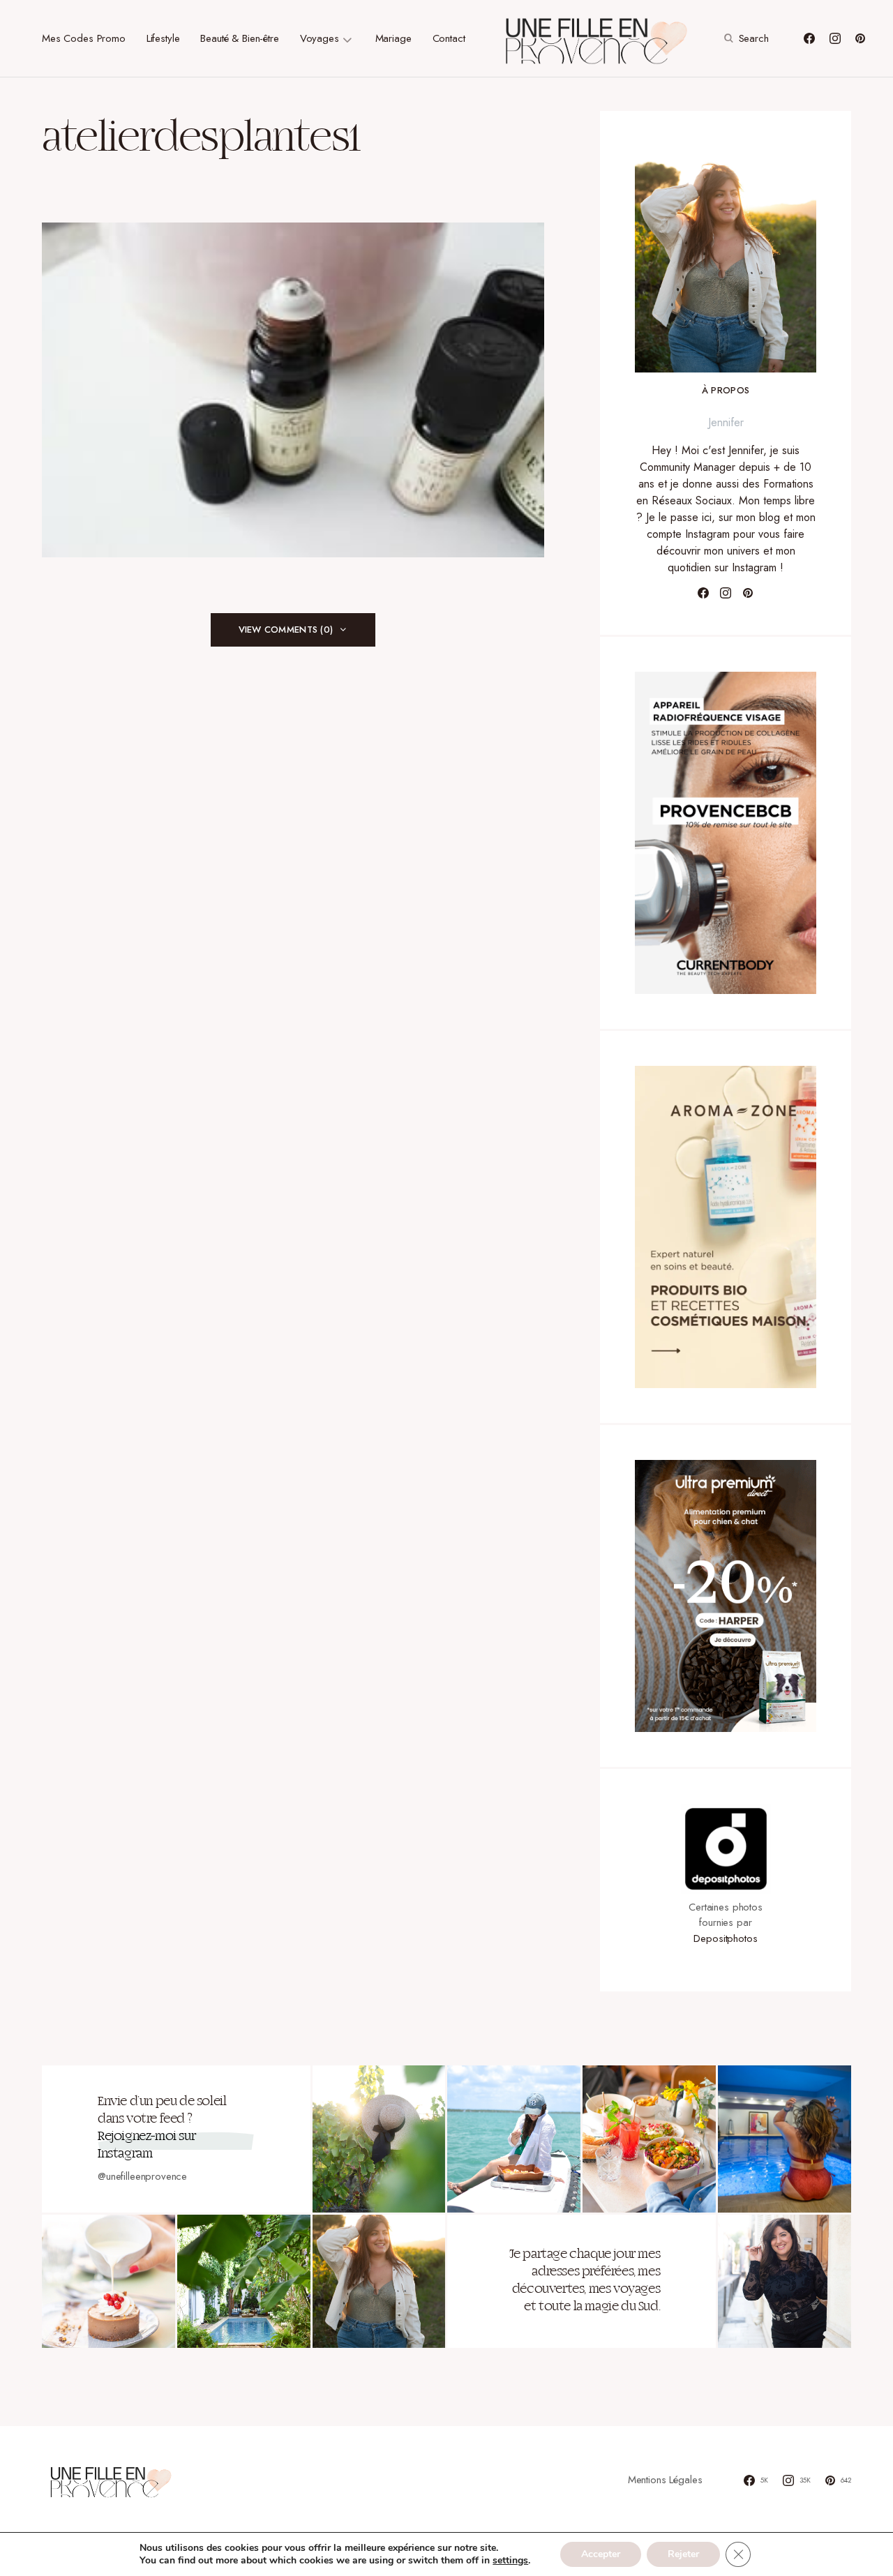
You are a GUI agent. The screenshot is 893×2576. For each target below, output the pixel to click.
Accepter (601, 2554)
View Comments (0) (286, 630)
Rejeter (683, 2554)
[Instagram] (835, 38)
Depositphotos (725, 1938)
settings (510, 2561)
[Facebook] (809, 38)
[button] (745, 38)
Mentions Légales (665, 2480)
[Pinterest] (860, 38)
